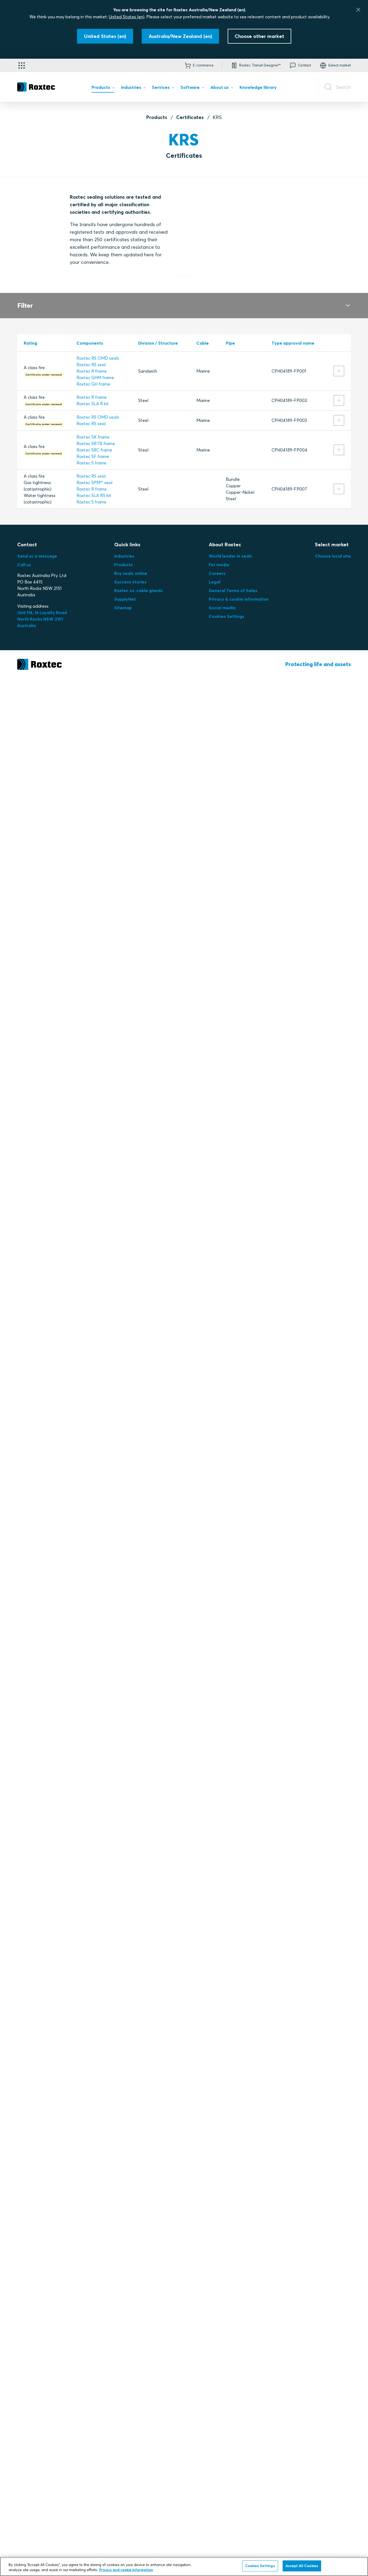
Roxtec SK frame (93, 437)
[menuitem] (103, 89)
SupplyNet (125, 599)
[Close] (358, 10)
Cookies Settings (227, 616)
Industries (124, 556)
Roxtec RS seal (91, 365)
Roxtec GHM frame (95, 377)
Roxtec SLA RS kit (94, 495)
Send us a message (37, 556)
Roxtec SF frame (93, 456)
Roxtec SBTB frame (96, 443)
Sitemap (123, 608)
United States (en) (127, 17)
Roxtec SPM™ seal (94, 482)
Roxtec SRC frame (94, 450)
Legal (215, 582)
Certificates (190, 117)
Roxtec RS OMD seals (98, 358)
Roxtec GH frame (93, 384)
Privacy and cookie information (126, 2570)
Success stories (130, 582)
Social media (222, 608)
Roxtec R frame (92, 371)
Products (157, 117)
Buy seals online (131, 573)
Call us (24, 565)
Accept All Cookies (302, 2566)
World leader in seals (230, 556)
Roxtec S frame (91, 463)
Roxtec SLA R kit (93, 404)
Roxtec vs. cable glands (138, 590)
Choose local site (333, 556)
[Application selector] (22, 65)
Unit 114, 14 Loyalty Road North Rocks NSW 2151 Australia (43, 619)
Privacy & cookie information (239, 599)
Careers (217, 573)
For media (219, 565)
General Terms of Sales (233, 590)
